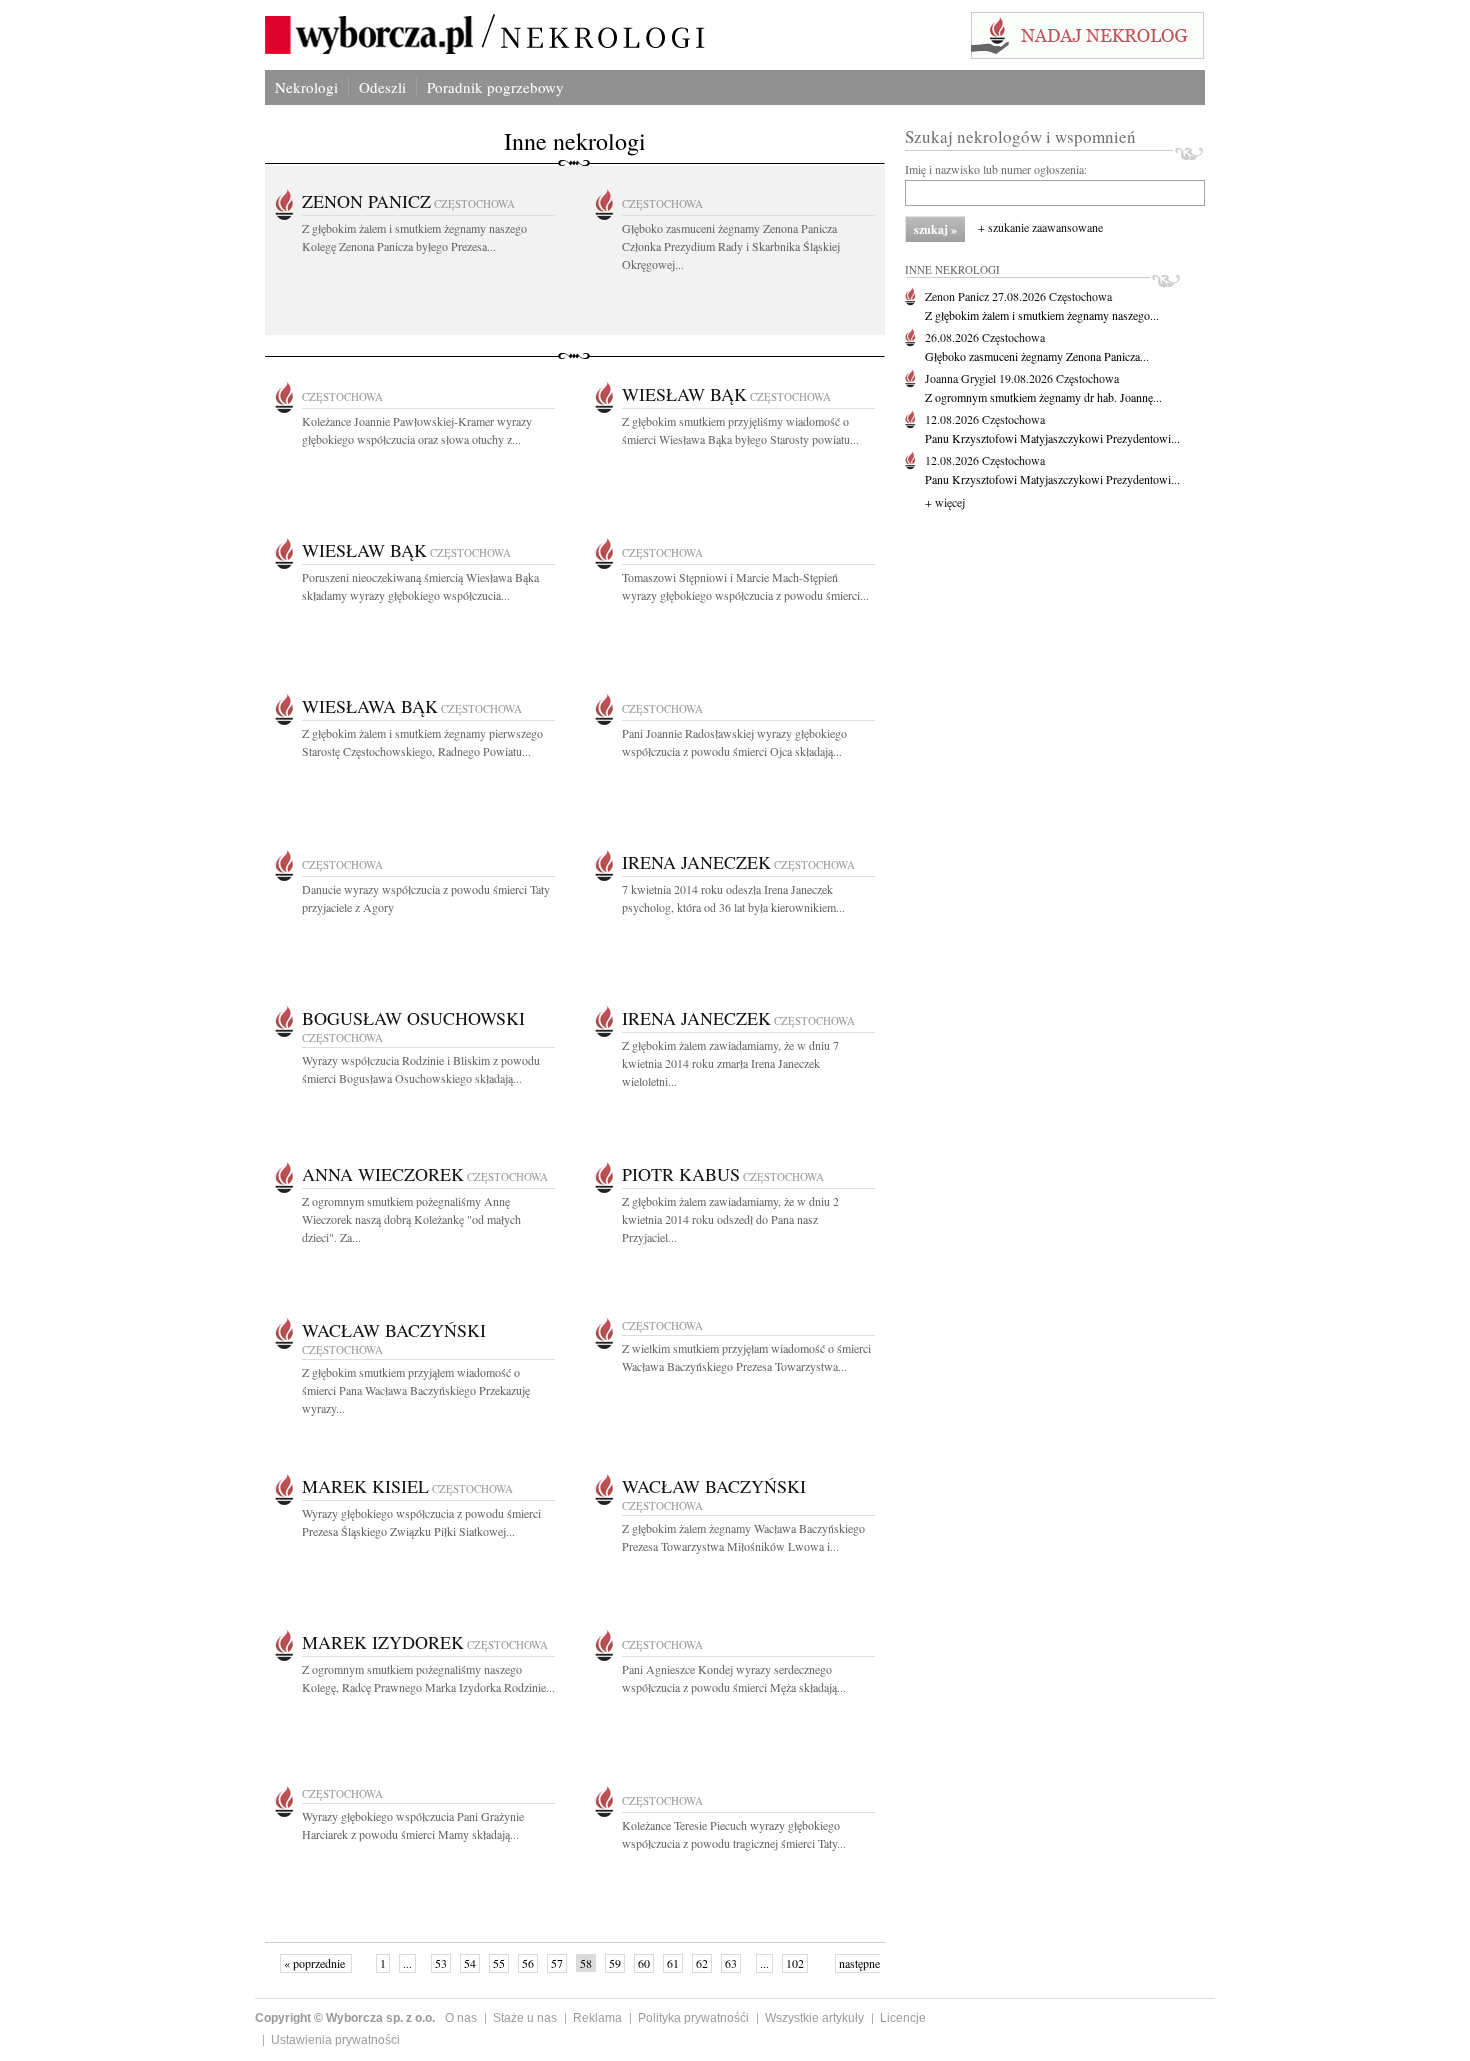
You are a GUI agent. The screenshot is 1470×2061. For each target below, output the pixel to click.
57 (557, 1963)
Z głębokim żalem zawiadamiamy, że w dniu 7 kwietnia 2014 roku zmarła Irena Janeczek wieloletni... (730, 1063)
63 (731, 1963)
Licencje (903, 2018)
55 (499, 1963)
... (407, 1963)
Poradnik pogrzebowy (495, 87)
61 (673, 1963)
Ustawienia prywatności (335, 2040)
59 (615, 1963)
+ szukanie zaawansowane (1040, 227)
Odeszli (382, 87)
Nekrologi (306, 87)
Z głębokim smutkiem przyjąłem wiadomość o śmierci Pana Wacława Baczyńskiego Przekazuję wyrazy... (416, 1390)
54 (470, 1963)
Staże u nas (525, 2018)
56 (528, 1963)
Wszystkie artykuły (814, 2018)
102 (795, 1963)
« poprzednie (316, 1963)
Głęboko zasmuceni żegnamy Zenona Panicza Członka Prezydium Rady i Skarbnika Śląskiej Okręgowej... (731, 246)
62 (702, 1963)
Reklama (597, 2018)
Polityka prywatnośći (693, 2018)
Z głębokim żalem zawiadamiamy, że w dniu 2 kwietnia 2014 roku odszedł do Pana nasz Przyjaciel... (730, 1219)
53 (441, 1963)
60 (644, 1963)
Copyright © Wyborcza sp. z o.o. (345, 2018)
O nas (461, 2018)
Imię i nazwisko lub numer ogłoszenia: (996, 169)
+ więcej (945, 502)
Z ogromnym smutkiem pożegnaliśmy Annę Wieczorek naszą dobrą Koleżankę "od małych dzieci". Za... (411, 1219)
